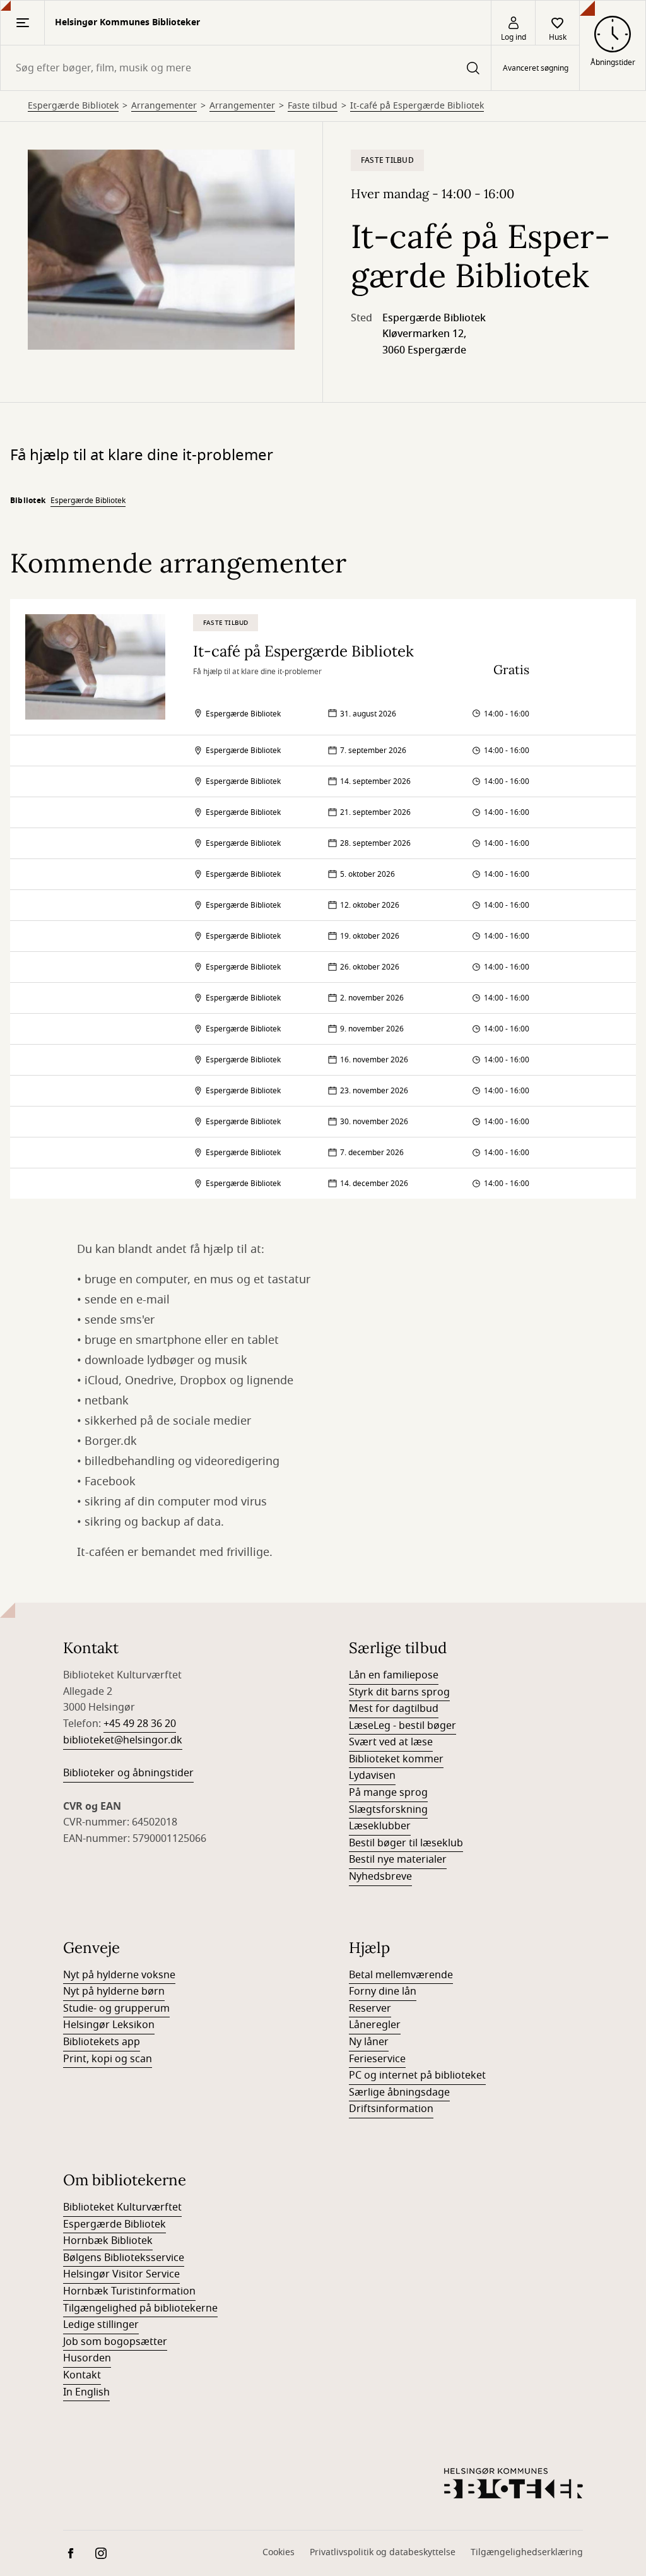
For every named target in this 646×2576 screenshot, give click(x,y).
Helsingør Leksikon (109, 2025)
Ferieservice (377, 2059)
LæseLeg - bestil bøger (402, 1726)
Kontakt (82, 2375)
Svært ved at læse (391, 1742)
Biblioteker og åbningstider (128, 1773)
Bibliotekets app (102, 2042)
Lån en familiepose (394, 1675)
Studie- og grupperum (116, 2009)
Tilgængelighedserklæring (527, 2552)
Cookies (279, 2552)
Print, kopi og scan (108, 2059)
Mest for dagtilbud (394, 1709)
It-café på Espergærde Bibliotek (417, 106)
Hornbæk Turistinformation (129, 2291)
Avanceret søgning (536, 68)
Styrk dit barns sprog (399, 1692)
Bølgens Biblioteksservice (124, 2258)
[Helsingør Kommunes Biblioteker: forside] (514, 2483)
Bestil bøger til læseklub (406, 1843)
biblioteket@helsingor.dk (123, 1740)
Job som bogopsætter (115, 2342)
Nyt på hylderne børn (114, 1991)
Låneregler (375, 2025)
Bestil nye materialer (398, 1860)
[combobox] (246, 68)
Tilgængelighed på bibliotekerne (140, 2308)
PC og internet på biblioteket (417, 2075)
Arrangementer (164, 106)
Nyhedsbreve (380, 1877)
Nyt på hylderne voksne (119, 1975)
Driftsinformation (391, 2109)
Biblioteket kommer (396, 1759)
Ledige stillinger (101, 2325)
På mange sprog (388, 1793)
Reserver (370, 2009)
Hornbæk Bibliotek (108, 2241)
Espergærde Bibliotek (73, 106)
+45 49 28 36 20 (140, 1724)
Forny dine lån (383, 1991)
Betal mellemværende (401, 1975)
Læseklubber (380, 1826)
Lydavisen (372, 1776)
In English (86, 2392)
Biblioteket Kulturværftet (122, 2207)
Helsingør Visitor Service (121, 2274)
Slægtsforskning (388, 1810)
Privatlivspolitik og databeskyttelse (383, 2552)
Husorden (87, 2358)
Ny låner (369, 2042)
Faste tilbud (313, 106)
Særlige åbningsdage (399, 2092)
